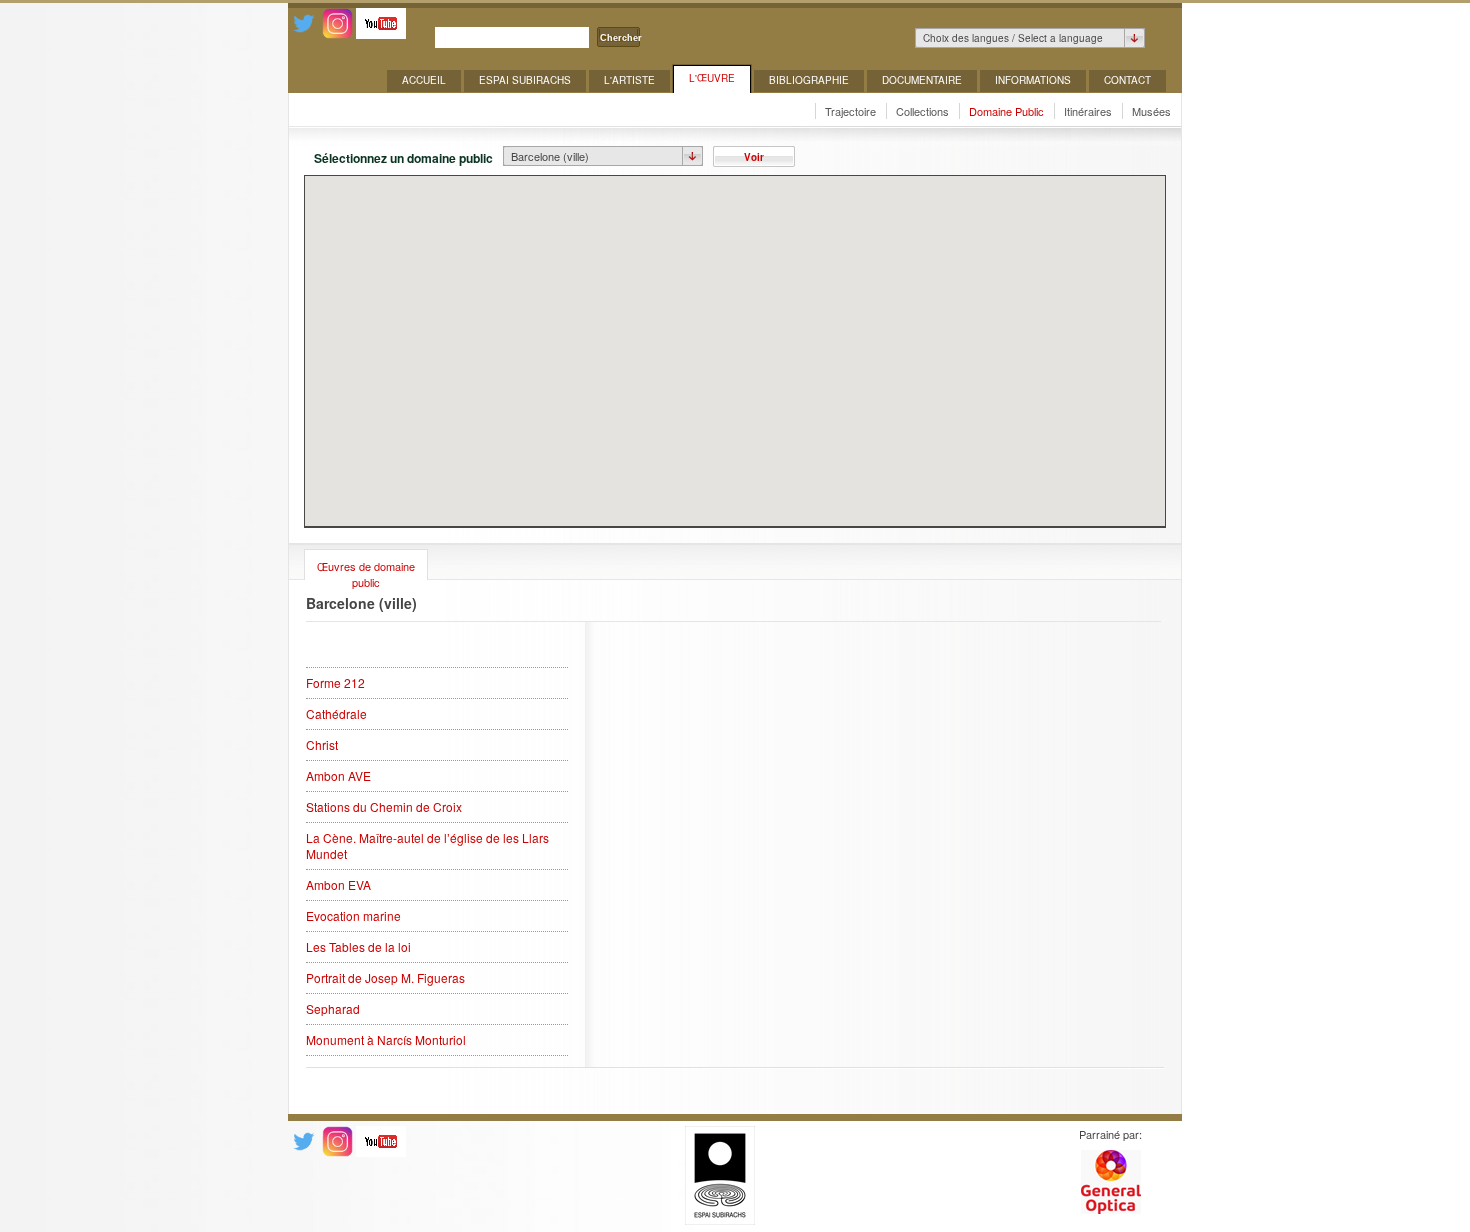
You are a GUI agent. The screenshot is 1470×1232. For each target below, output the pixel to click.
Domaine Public (1006, 111)
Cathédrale (336, 714)
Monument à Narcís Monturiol (386, 1040)
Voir (754, 157)
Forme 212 (335, 683)
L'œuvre (712, 78)
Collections (922, 111)
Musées (1151, 111)
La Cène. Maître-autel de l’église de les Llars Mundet (427, 846)
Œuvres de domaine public (366, 569)
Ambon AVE (338, 776)
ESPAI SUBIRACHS (525, 80)
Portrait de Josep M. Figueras (385, 978)
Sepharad (333, 1009)
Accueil (424, 80)
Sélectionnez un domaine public (403, 157)
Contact (1127, 80)
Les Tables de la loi (358, 947)
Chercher (621, 38)
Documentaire (922, 80)
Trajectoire (850, 111)
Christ (322, 745)
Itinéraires (1088, 111)
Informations (1033, 80)
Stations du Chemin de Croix (384, 807)
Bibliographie (809, 80)
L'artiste (629, 80)
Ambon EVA (338, 885)
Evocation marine (353, 916)
